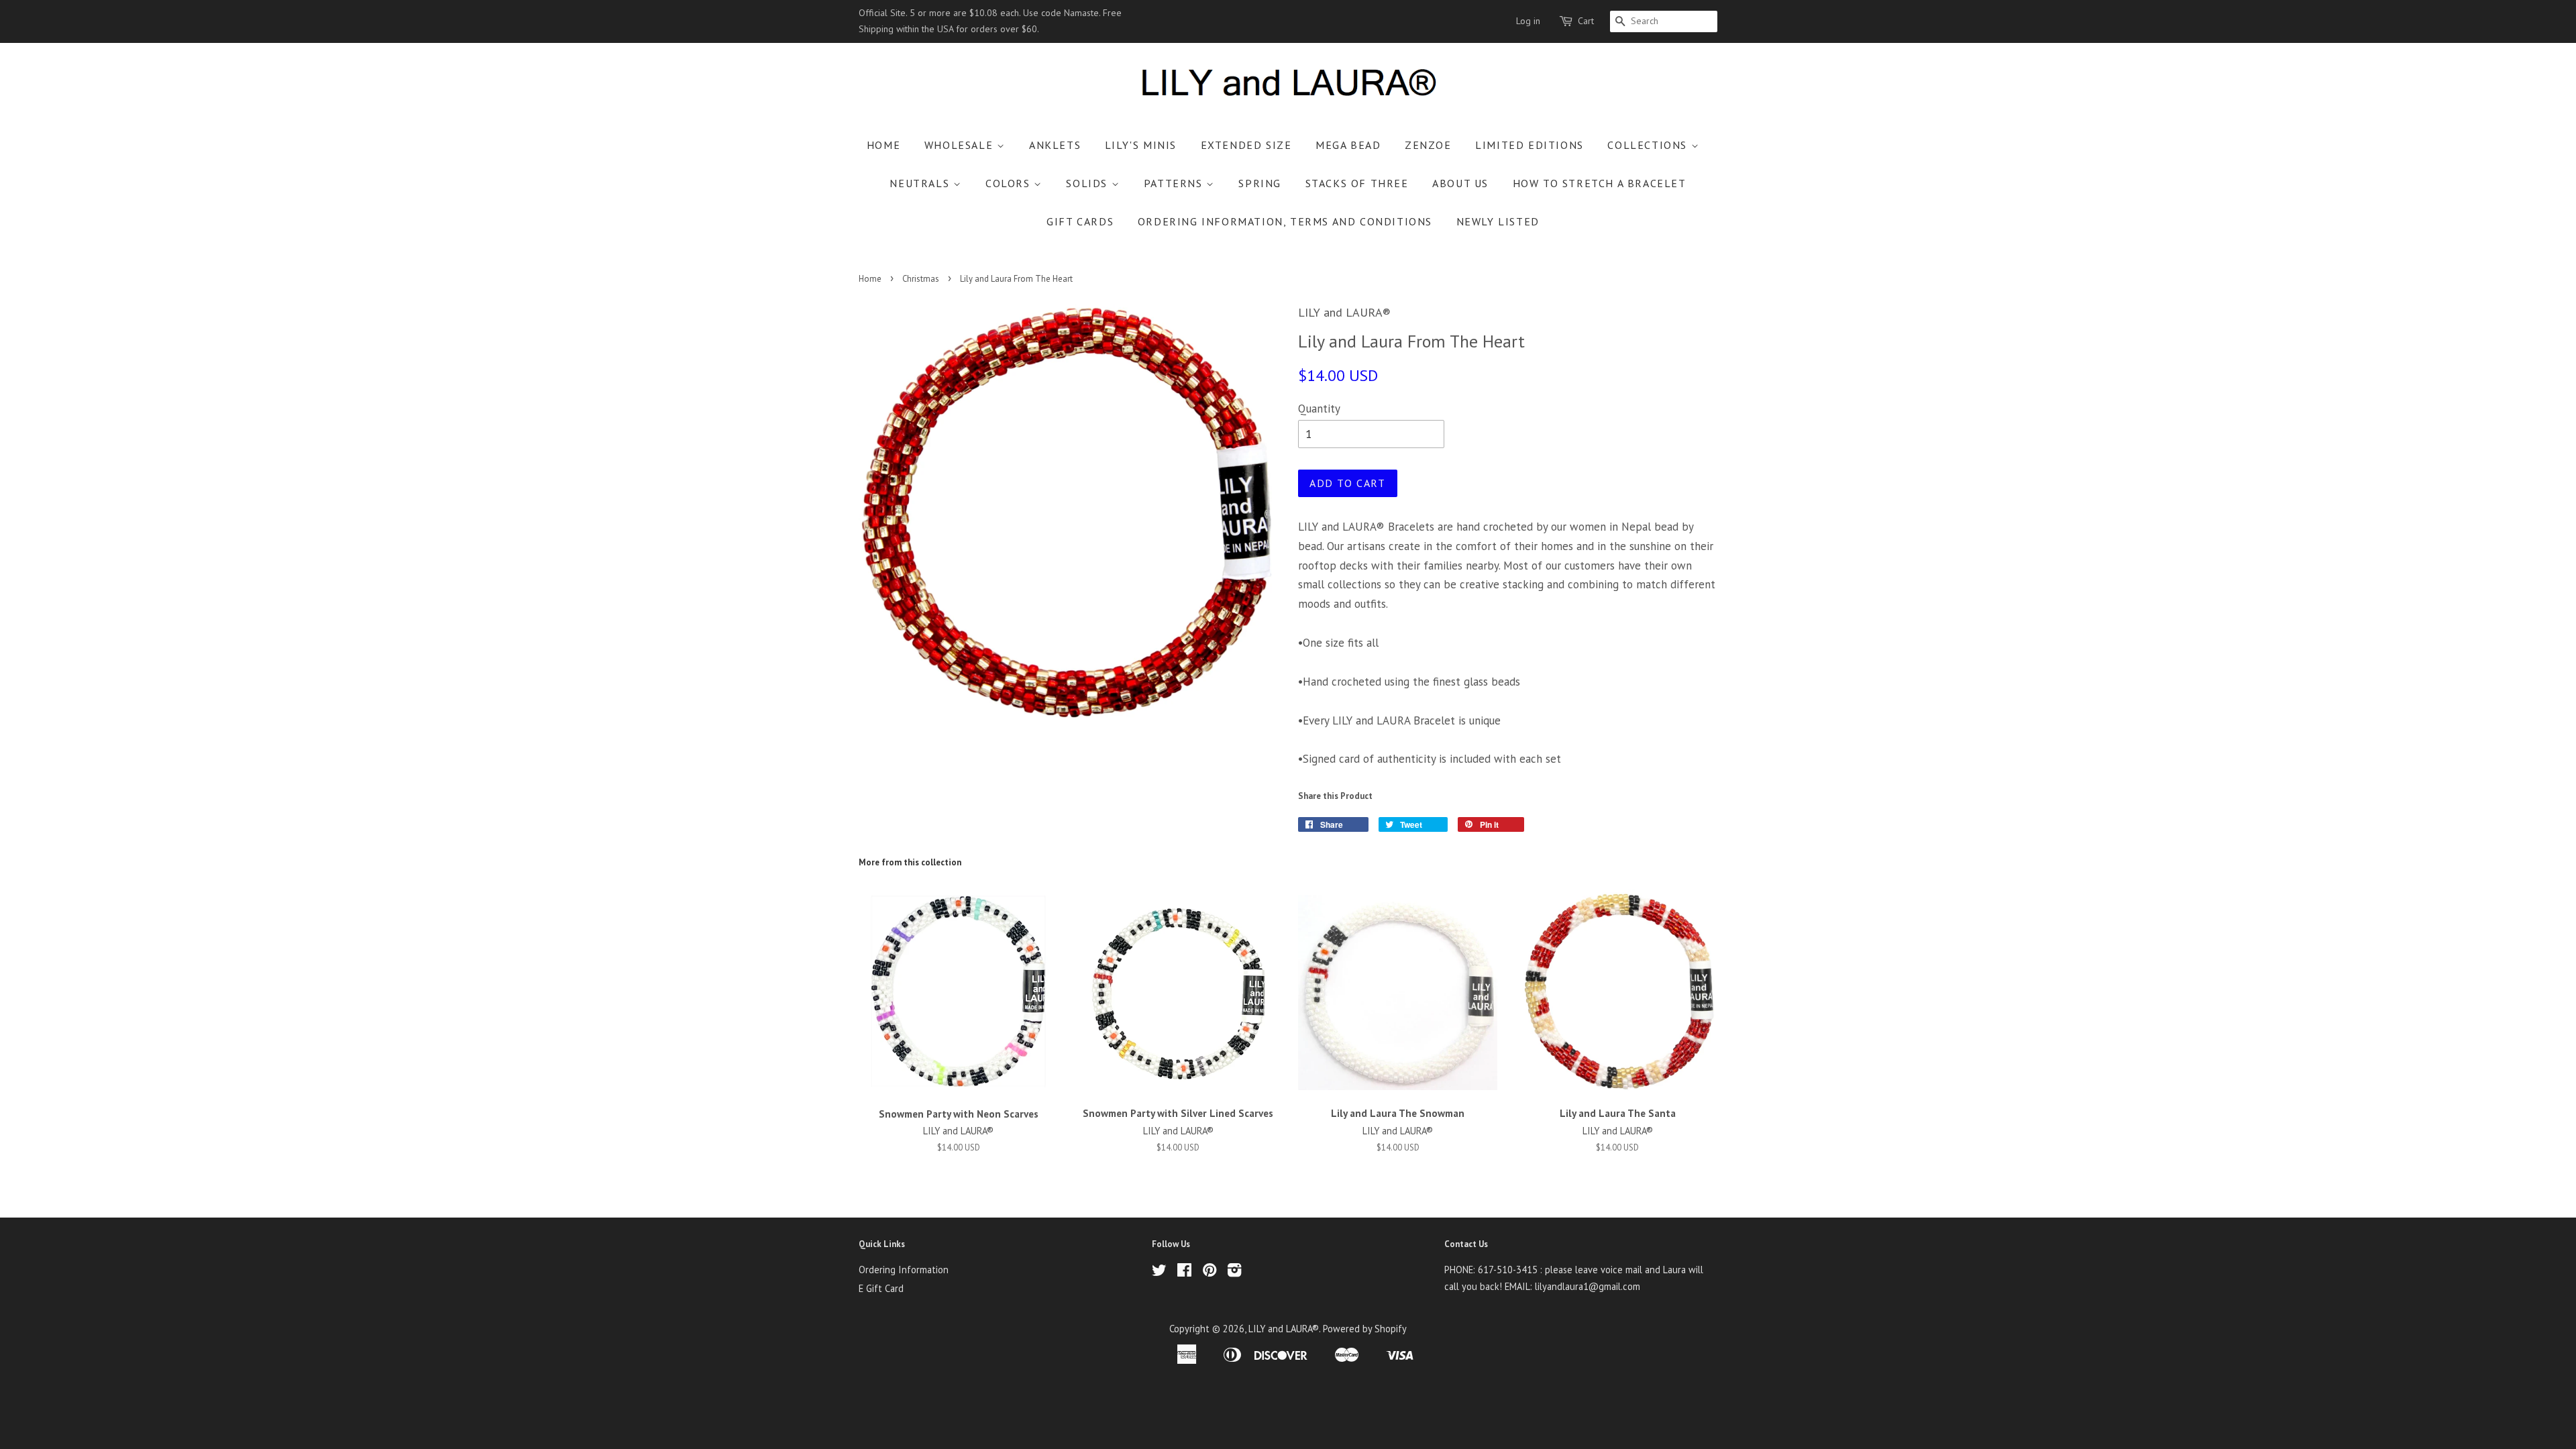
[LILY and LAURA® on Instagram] (1234, 1272)
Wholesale (961, 145)
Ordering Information (904, 1270)
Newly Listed (1498, 221)
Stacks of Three (1357, 183)
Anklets (1055, 145)
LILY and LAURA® (1284, 1329)
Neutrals (921, 183)
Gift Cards (1080, 221)
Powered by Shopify (1365, 1329)
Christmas (921, 279)
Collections (1649, 145)
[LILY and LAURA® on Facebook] (1184, 1272)
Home (883, 145)
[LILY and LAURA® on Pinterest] (1210, 1272)
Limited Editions (1529, 145)
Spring (1260, 183)
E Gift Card (881, 1288)
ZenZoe (1428, 145)
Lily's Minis (1141, 145)
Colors (1010, 183)
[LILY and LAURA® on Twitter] (1159, 1272)
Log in (1528, 21)
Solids (1088, 183)
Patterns (1175, 183)
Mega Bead (1348, 145)
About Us (1460, 183)
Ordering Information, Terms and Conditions (1285, 221)
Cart (1586, 21)
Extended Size (1246, 145)
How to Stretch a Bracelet (1600, 183)
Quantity (1319, 409)
